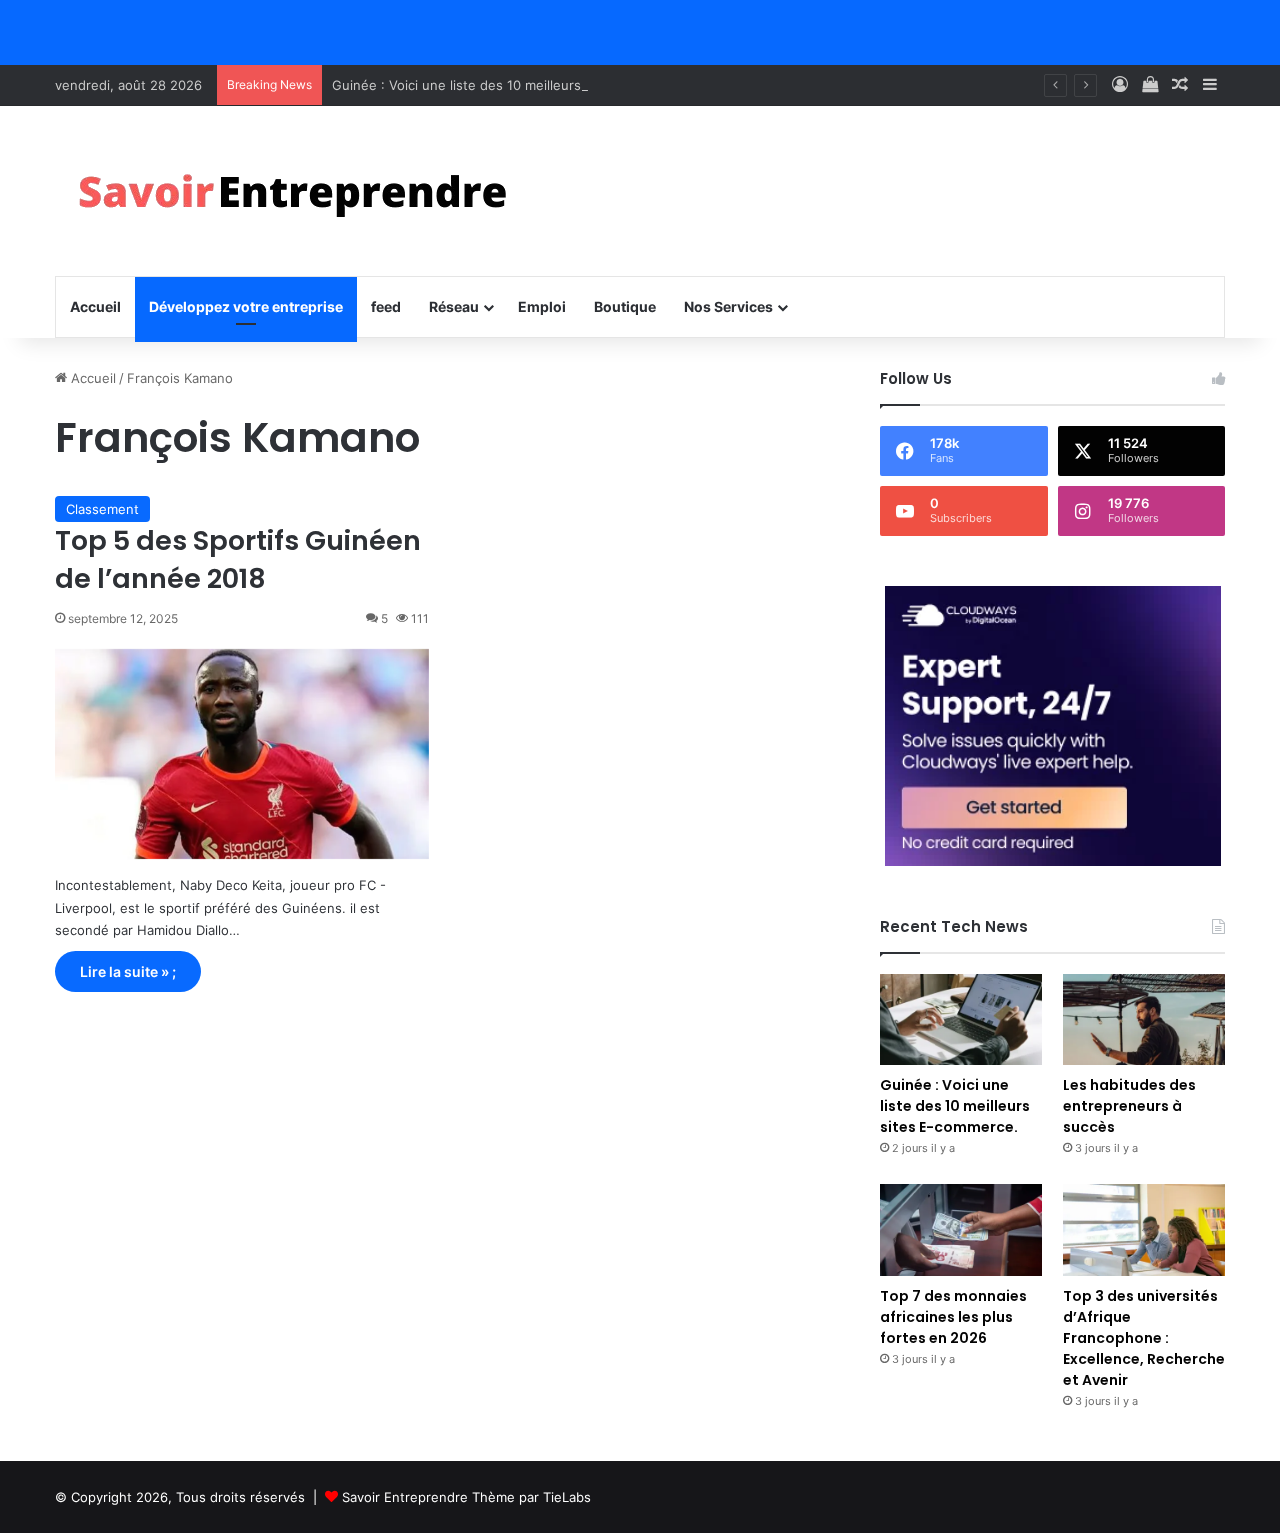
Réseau (454, 306)
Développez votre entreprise (246, 306)
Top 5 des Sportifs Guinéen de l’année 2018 (238, 559)
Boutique (625, 306)
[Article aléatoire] (1180, 85)
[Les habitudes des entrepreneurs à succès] (1144, 1019)
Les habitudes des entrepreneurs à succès (1129, 1106)
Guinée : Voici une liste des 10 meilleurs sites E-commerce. (517, 85)
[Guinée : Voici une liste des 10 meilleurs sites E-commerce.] (961, 1019)
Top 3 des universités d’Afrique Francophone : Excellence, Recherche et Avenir (1144, 1338)
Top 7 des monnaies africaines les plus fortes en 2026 (953, 1317)
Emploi (542, 306)
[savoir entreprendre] (301, 191)
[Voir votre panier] (1150, 85)
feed (386, 306)
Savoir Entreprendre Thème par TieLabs (466, 1497)
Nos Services (728, 306)
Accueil (95, 306)
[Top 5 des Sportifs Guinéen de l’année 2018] (242, 754)
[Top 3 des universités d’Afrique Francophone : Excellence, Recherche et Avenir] (1144, 1229)
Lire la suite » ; (128, 971)
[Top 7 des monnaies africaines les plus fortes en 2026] (961, 1229)
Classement (102, 509)
